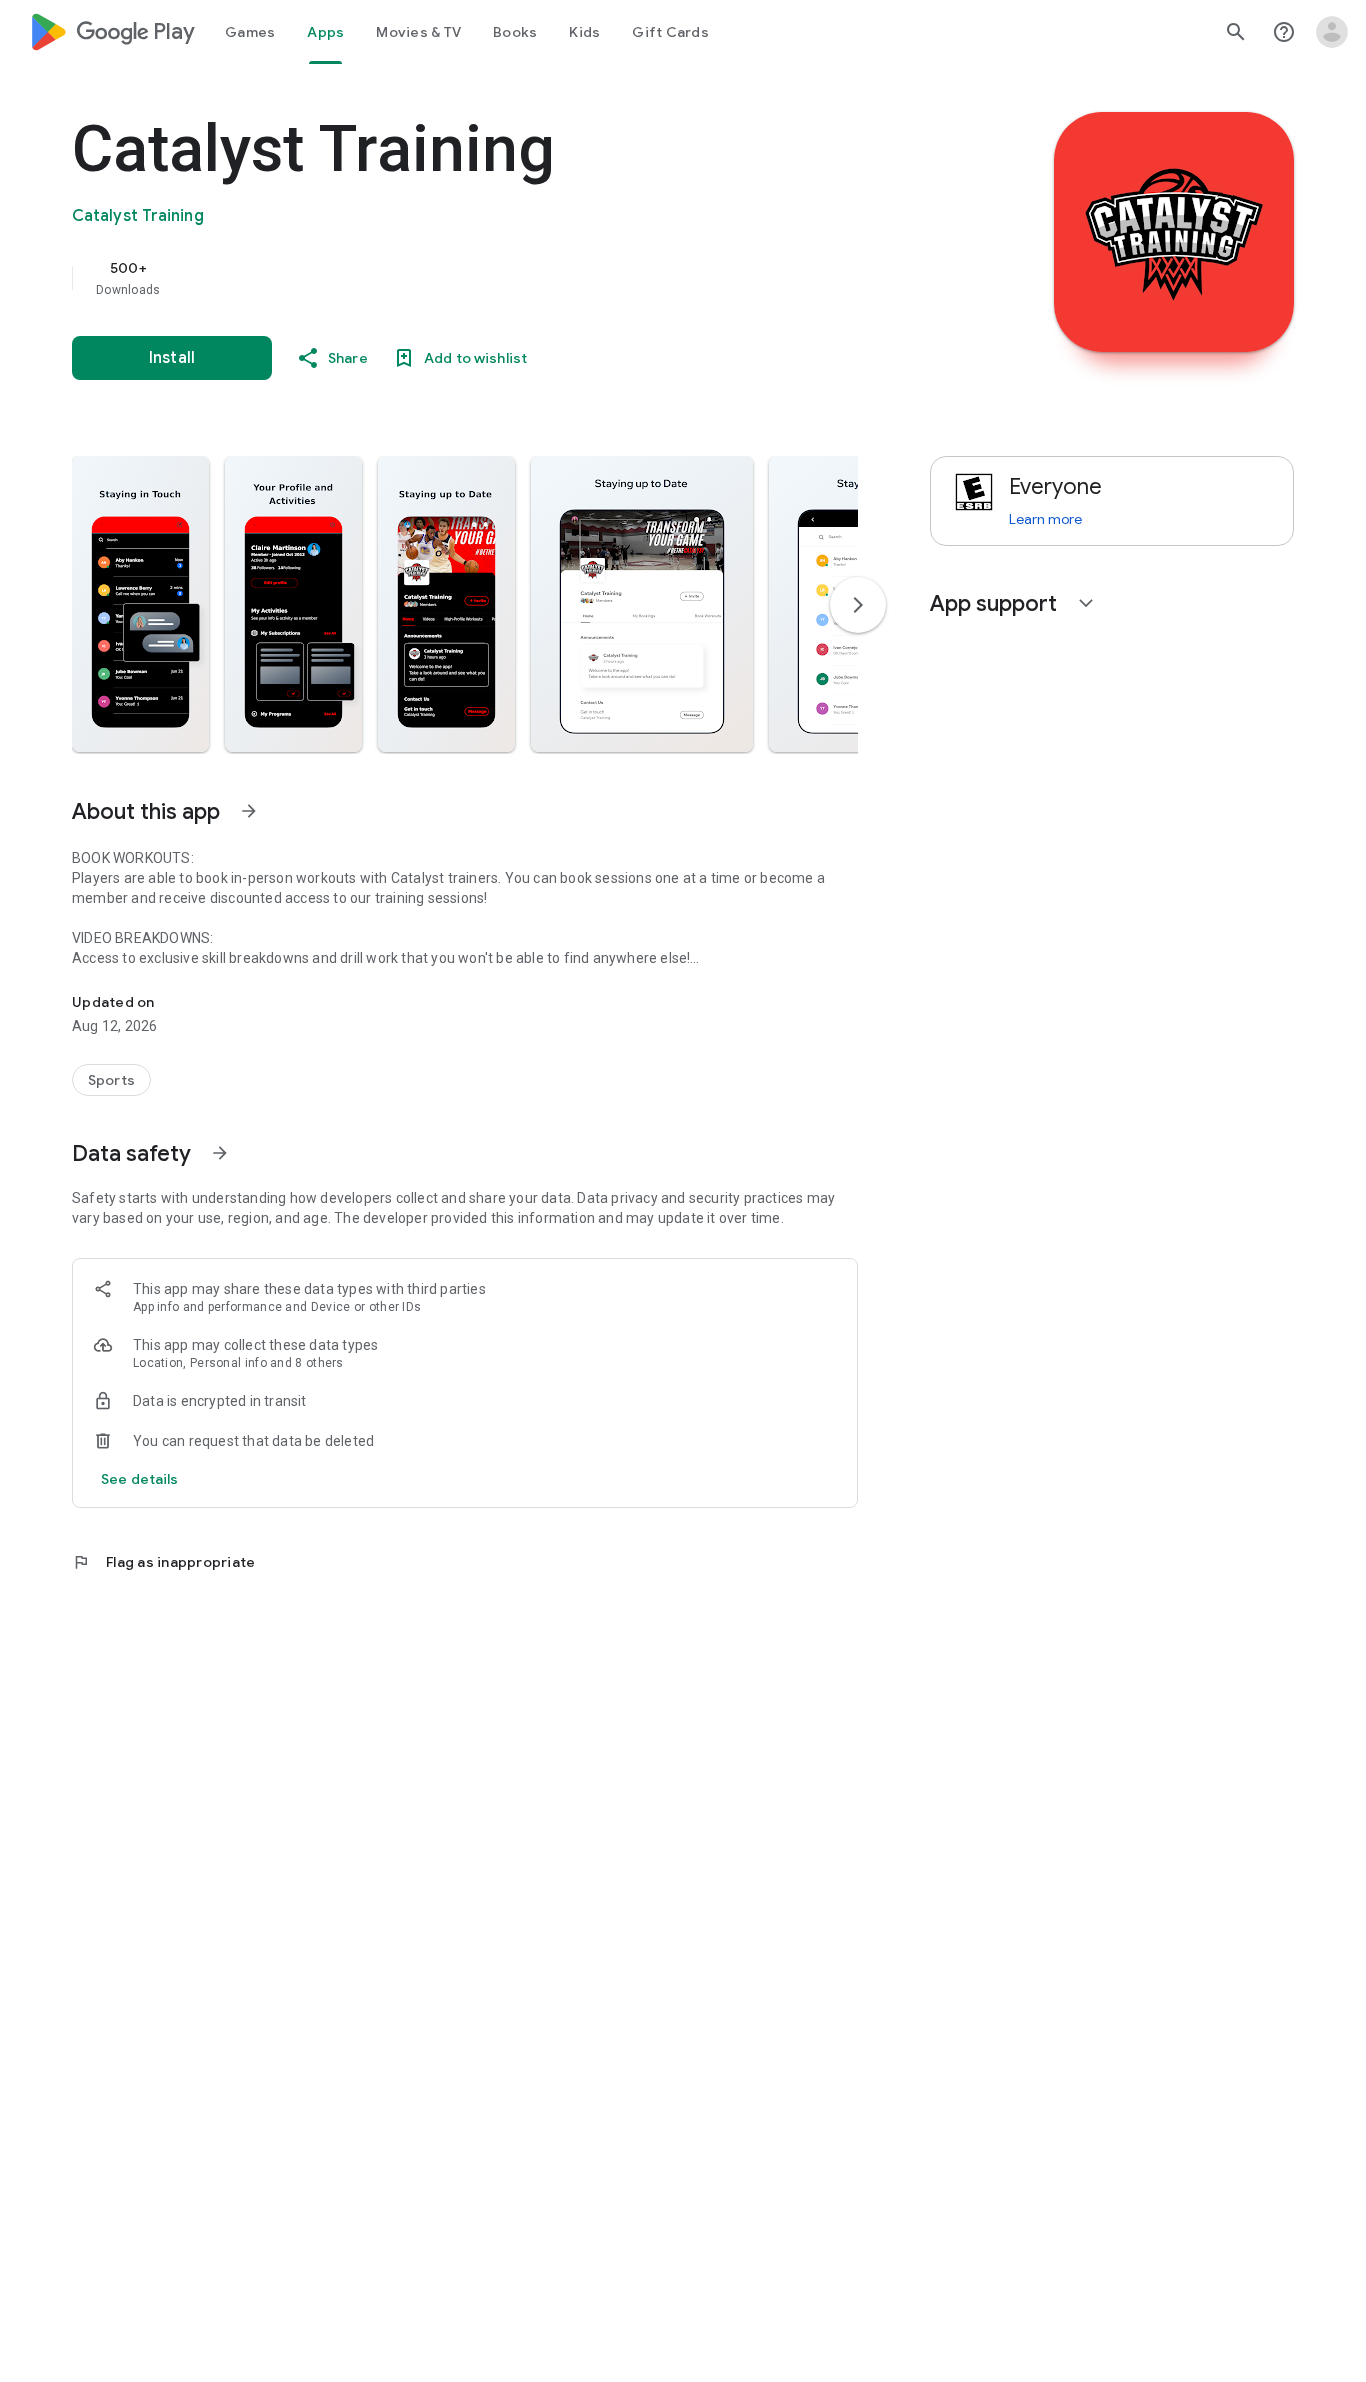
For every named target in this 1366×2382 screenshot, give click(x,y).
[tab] (250, 32)
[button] (140, 604)
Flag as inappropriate (163, 1562)
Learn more (1045, 519)
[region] (472, 278)
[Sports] (111, 1080)
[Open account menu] (1332, 32)
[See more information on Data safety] (220, 1153)
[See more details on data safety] (140, 1479)
